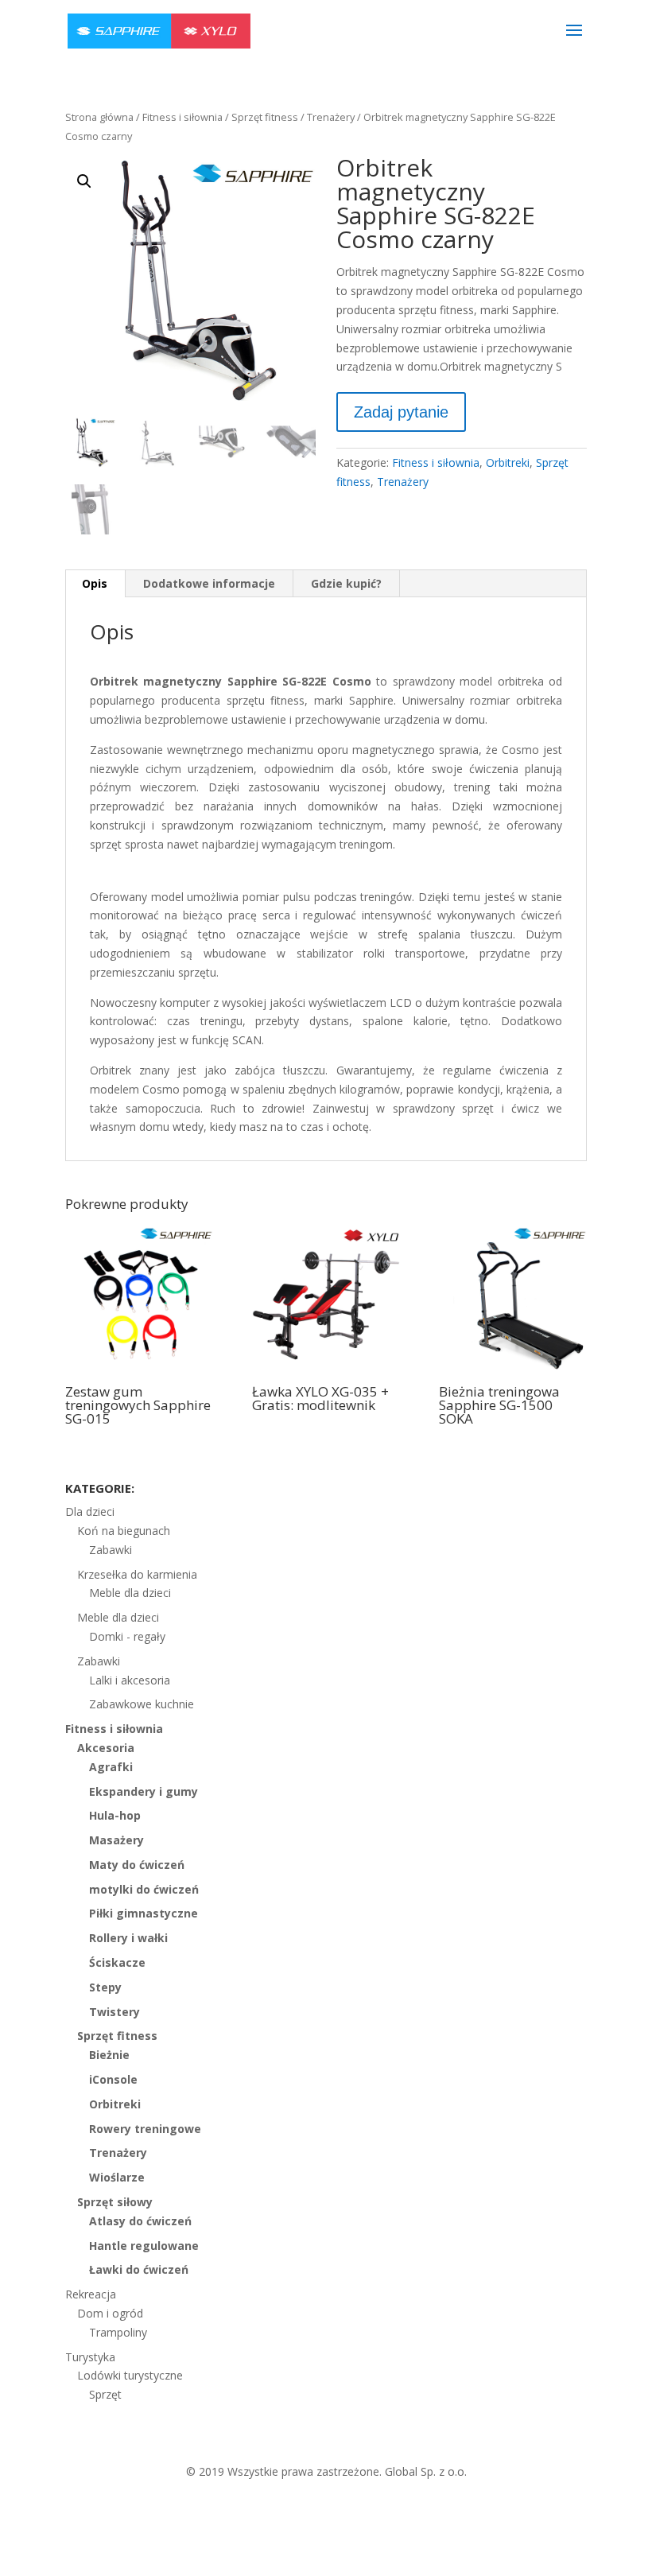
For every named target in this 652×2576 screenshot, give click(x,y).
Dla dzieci (90, 1511)
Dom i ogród (110, 2313)
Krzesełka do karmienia (137, 1574)
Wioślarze (117, 2177)
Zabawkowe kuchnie (142, 1704)
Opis (95, 583)
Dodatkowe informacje (209, 583)
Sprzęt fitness (265, 117)
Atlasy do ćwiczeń (140, 2221)
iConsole (113, 2079)
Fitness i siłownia (182, 117)
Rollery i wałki (128, 1938)
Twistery (114, 2012)
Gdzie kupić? (346, 583)
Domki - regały (127, 1636)
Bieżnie (109, 2055)
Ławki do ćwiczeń (139, 2269)
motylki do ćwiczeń (144, 1889)
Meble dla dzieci (130, 1593)
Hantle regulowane (144, 2246)
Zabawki (111, 1550)
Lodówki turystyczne (130, 2375)
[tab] (95, 584)
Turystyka (90, 2357)
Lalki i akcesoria (130, 1680)
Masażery (116, 1840)
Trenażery (331, 117)
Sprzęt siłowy (115, 2202)
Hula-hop (115, 1815)
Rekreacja (91, 2294)
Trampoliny (118, 2332)
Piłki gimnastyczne (144, 1913)
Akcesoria (106, 1748)
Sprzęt (105, 2394)
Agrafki (111, 1767)
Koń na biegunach (124, 1531)
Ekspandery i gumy (144, 1791)
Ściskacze (117, 1962)
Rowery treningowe (145, 2129)
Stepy (105, 1987)
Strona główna (99, 117)
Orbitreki (508, 462)
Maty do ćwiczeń (137, 1865)
